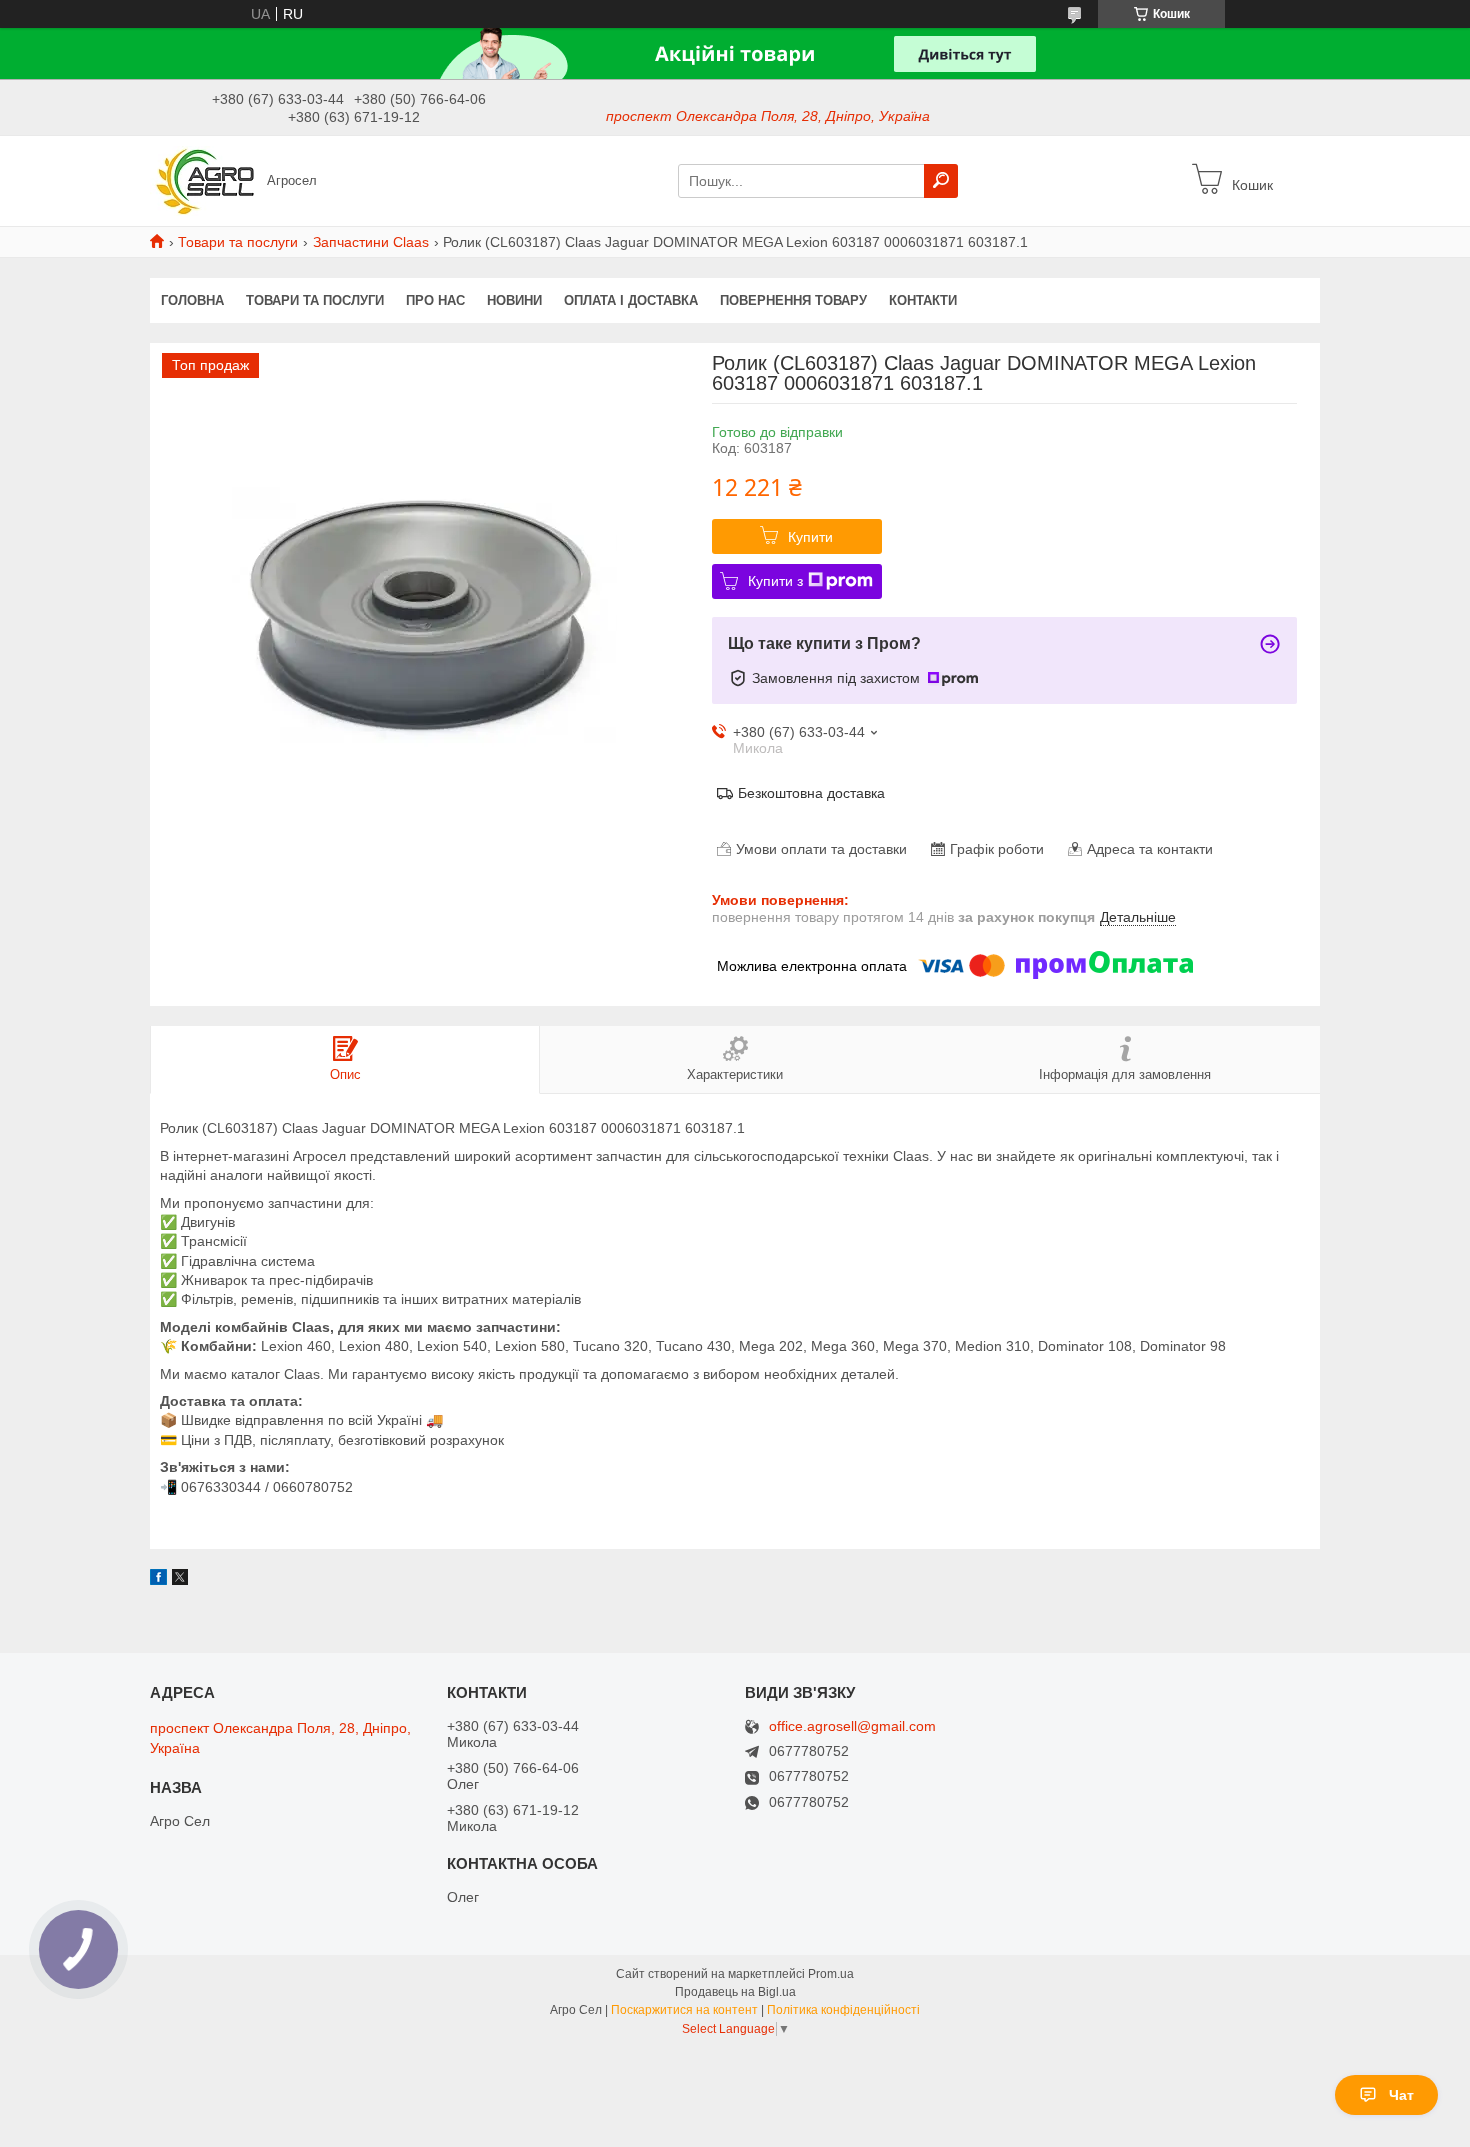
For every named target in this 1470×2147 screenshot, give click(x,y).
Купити (810, 537)
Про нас (435, 300)
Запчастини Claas (371, 242)
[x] (180, 1580)
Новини (514, 300)
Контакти (923, 300)
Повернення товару (793, 300)
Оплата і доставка (631, 300)
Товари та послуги (238, 242)
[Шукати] (941, 181)
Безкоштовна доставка (811, 793)
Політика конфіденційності (843, 2010)
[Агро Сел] (202, 180)
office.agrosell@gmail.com (852, 1726)
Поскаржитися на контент (684, 2010)
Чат (1401, 2095)
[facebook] (158, 1580)
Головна (192, 300)
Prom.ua (831, 1974)
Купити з (775, 581)
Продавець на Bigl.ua (735, 1992)
